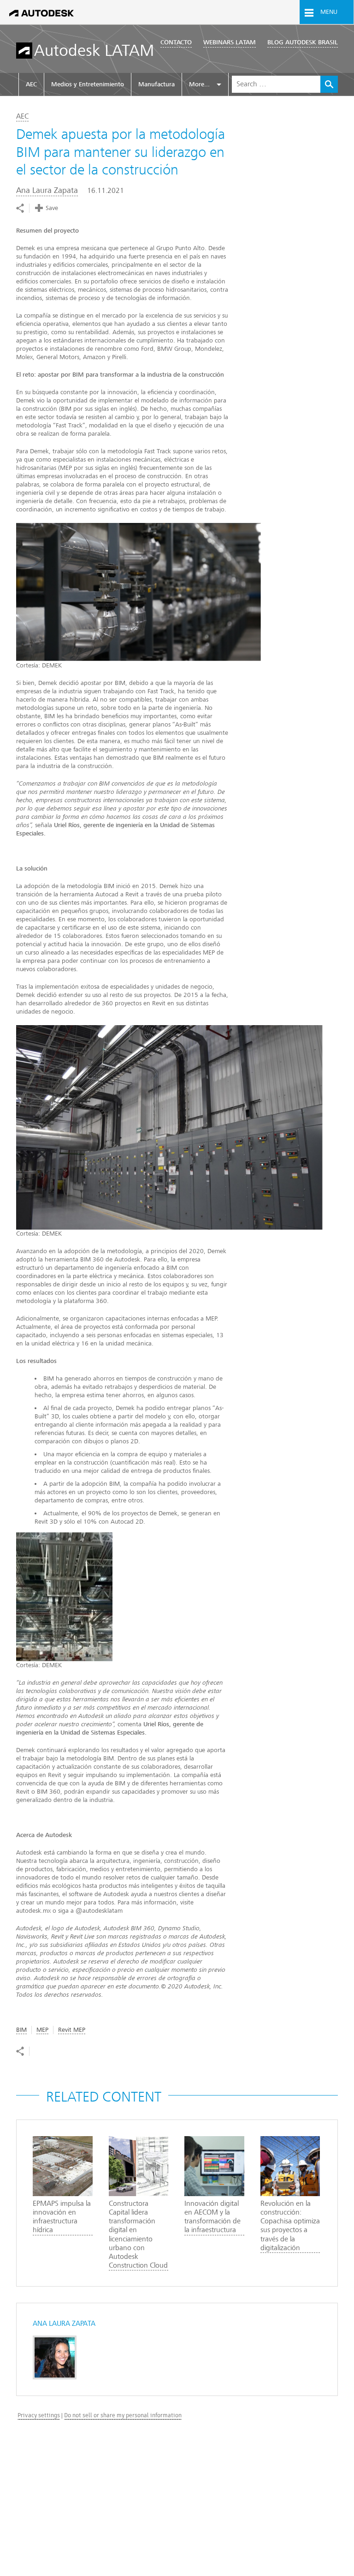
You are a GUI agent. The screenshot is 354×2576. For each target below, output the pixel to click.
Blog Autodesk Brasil (303, 42)
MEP (42, 2030)
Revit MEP (72, 2030)
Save (52, 208)
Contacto (176, 42)
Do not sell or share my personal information (123, 2415)
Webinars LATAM (230, 42)
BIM (21, 2030)
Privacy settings (39, 2415)
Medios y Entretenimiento (88, 84)
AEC (31, 84)
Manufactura (156, 84)
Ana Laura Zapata (47, 190)
